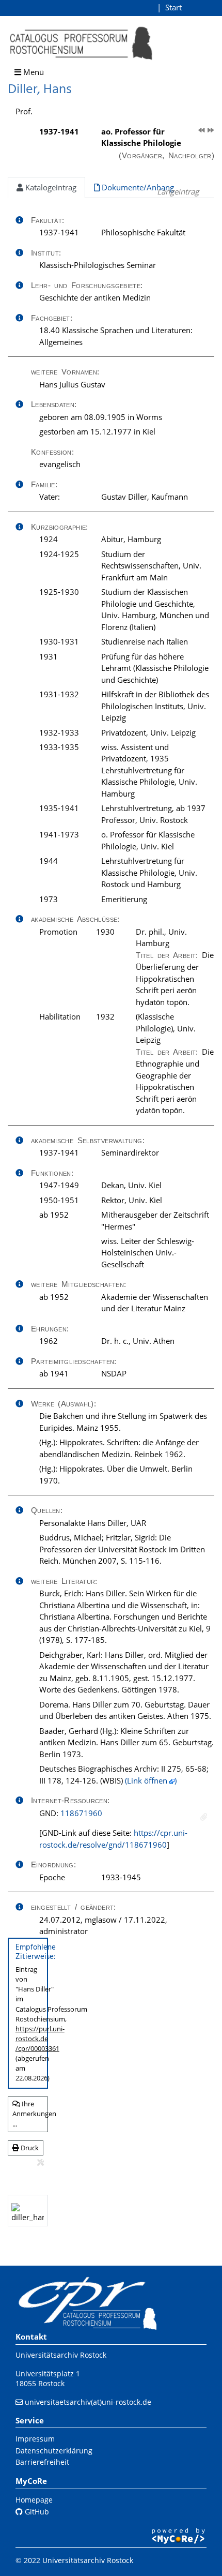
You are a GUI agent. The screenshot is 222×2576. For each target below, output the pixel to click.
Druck (29, 2148)
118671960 (81, 1813)
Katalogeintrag (50, 187)
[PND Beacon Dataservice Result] (204, 1817)
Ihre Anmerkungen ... (30, 2114)
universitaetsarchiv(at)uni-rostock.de (88, 2402)
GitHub (36, 2512)
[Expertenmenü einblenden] (41, 2163)
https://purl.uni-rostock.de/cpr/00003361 (40, 2039)
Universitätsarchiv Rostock (61, 2355)
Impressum (35, 2439)
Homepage (34, 2500)
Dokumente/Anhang (137, 187)
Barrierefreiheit (42, 2462)
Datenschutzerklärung (54, 2451)
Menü (33, 72)
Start (173, 7)
